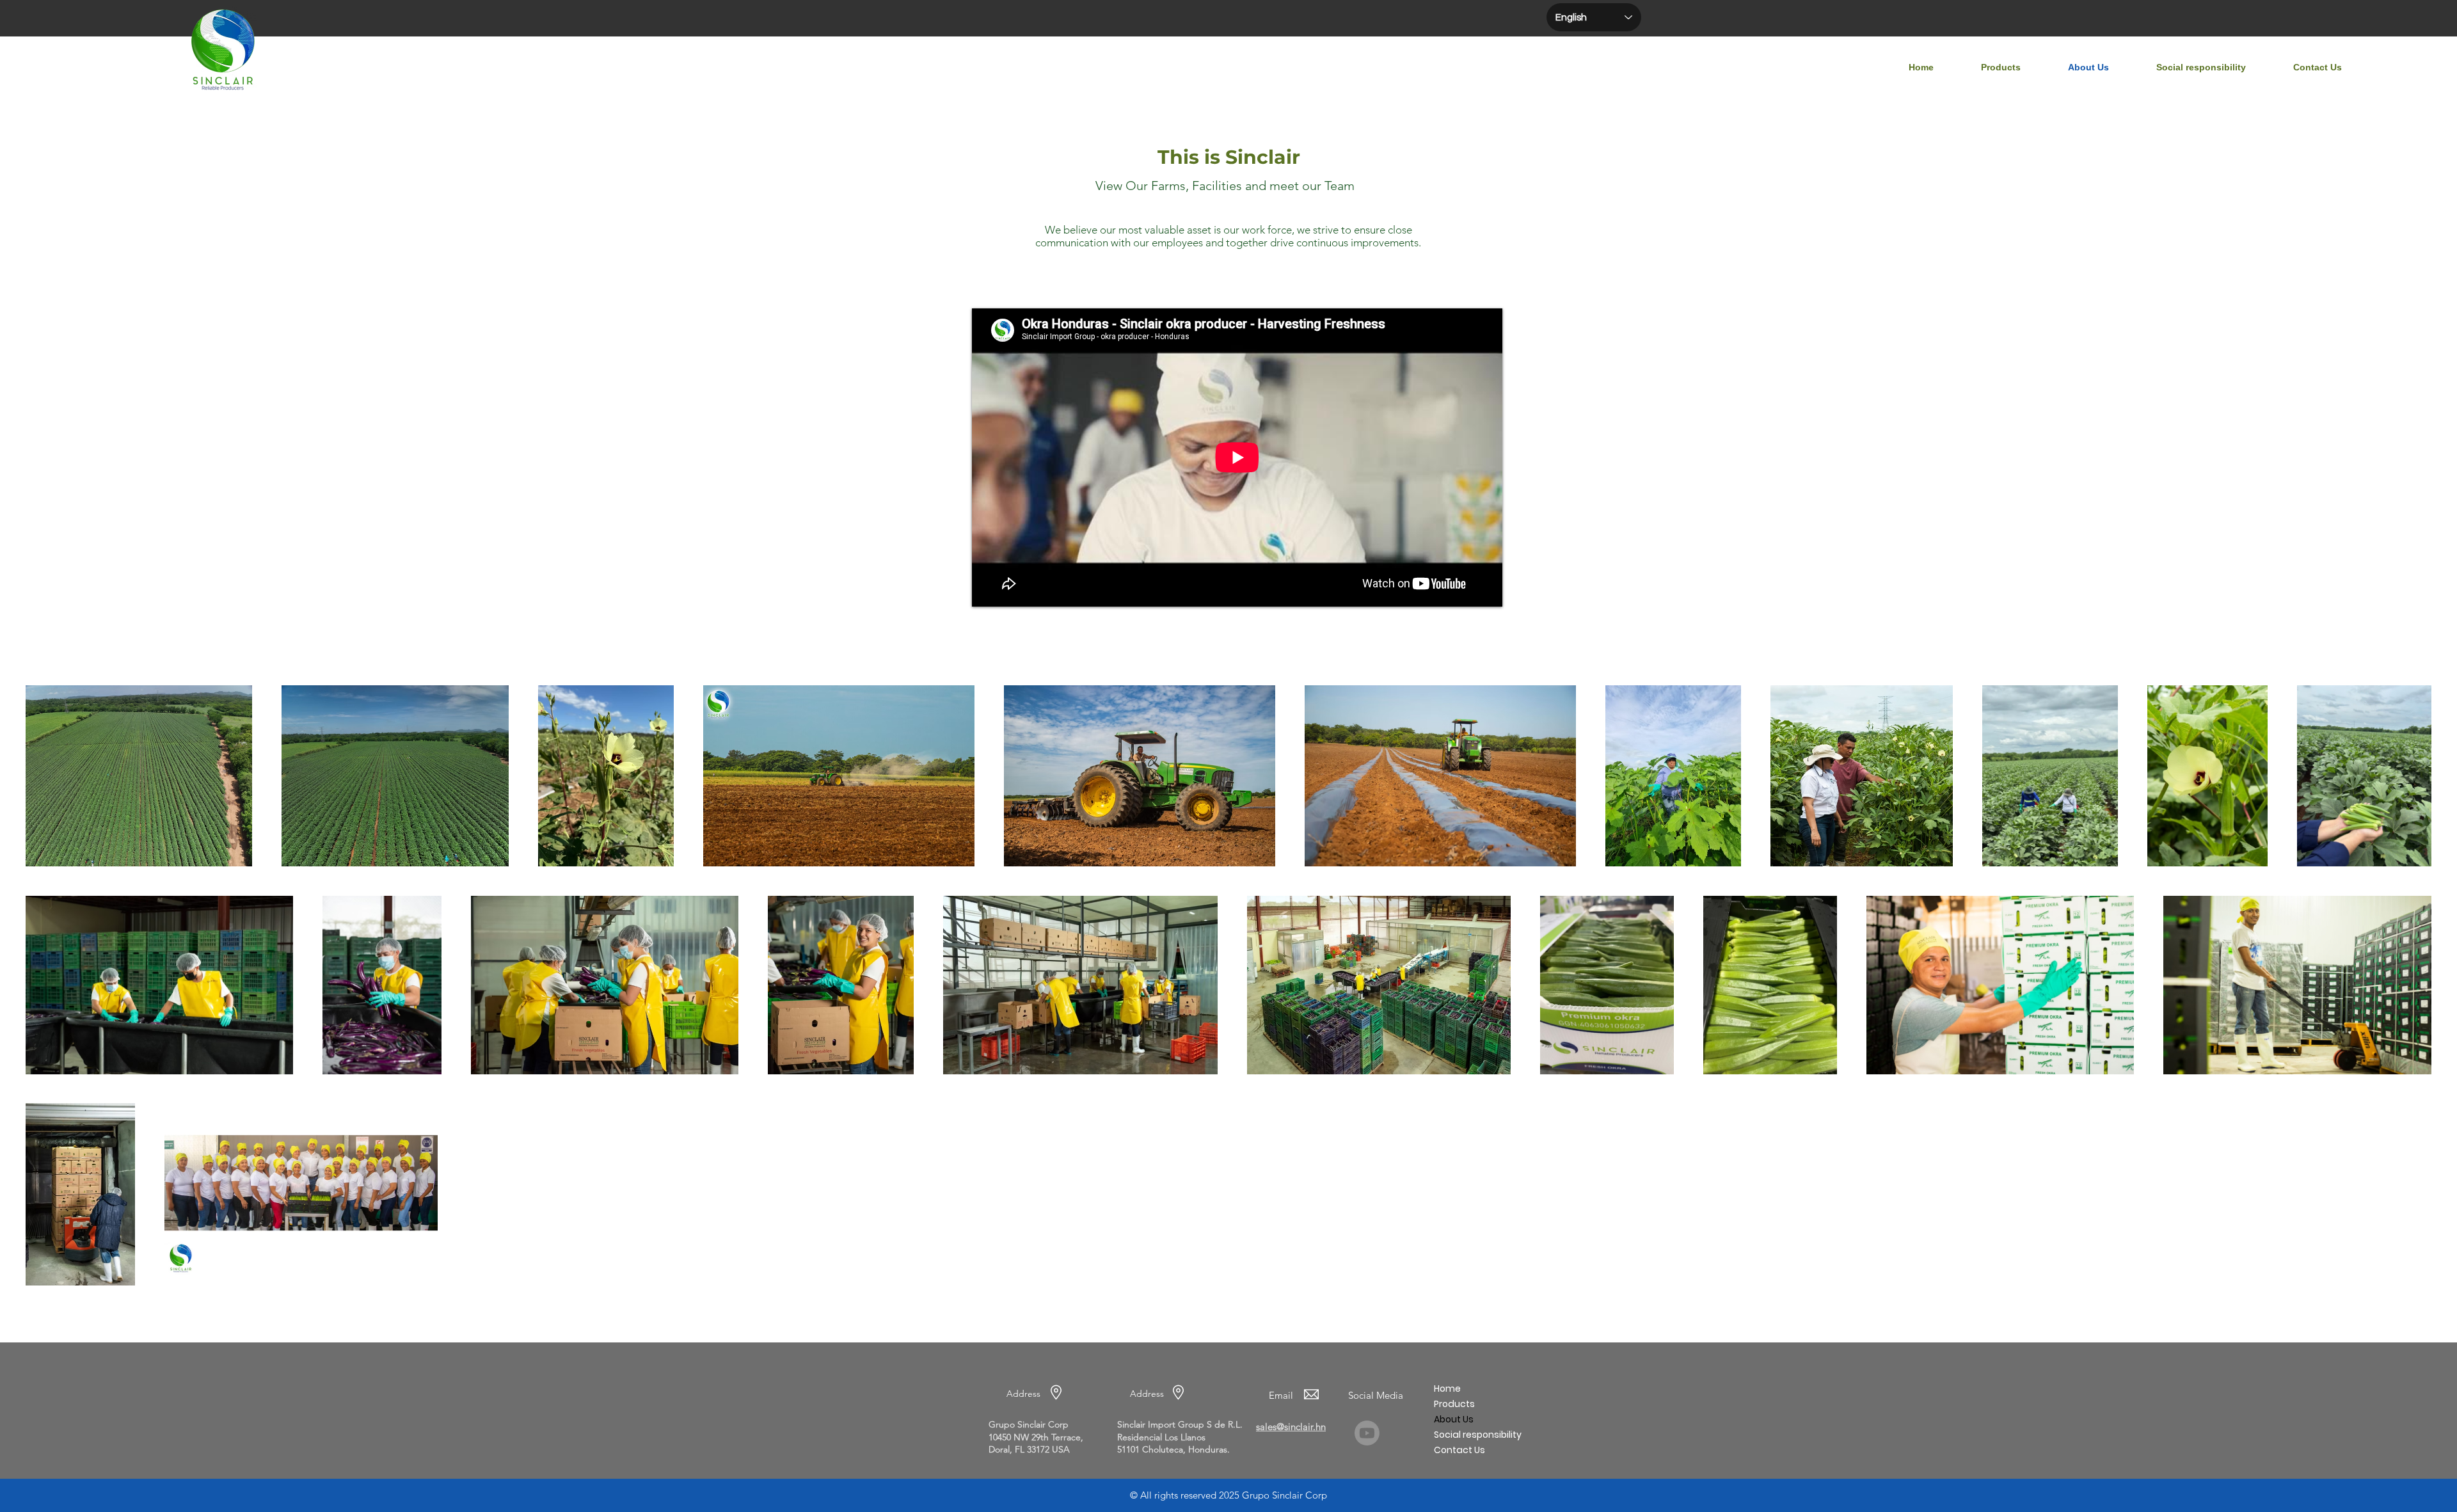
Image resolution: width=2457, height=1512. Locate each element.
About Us (1454, 1419)
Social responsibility (1478, 1435)
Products (1454, 1404)
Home (1447, 1389)
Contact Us (1459, 1450)
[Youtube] (1367, 1433)
